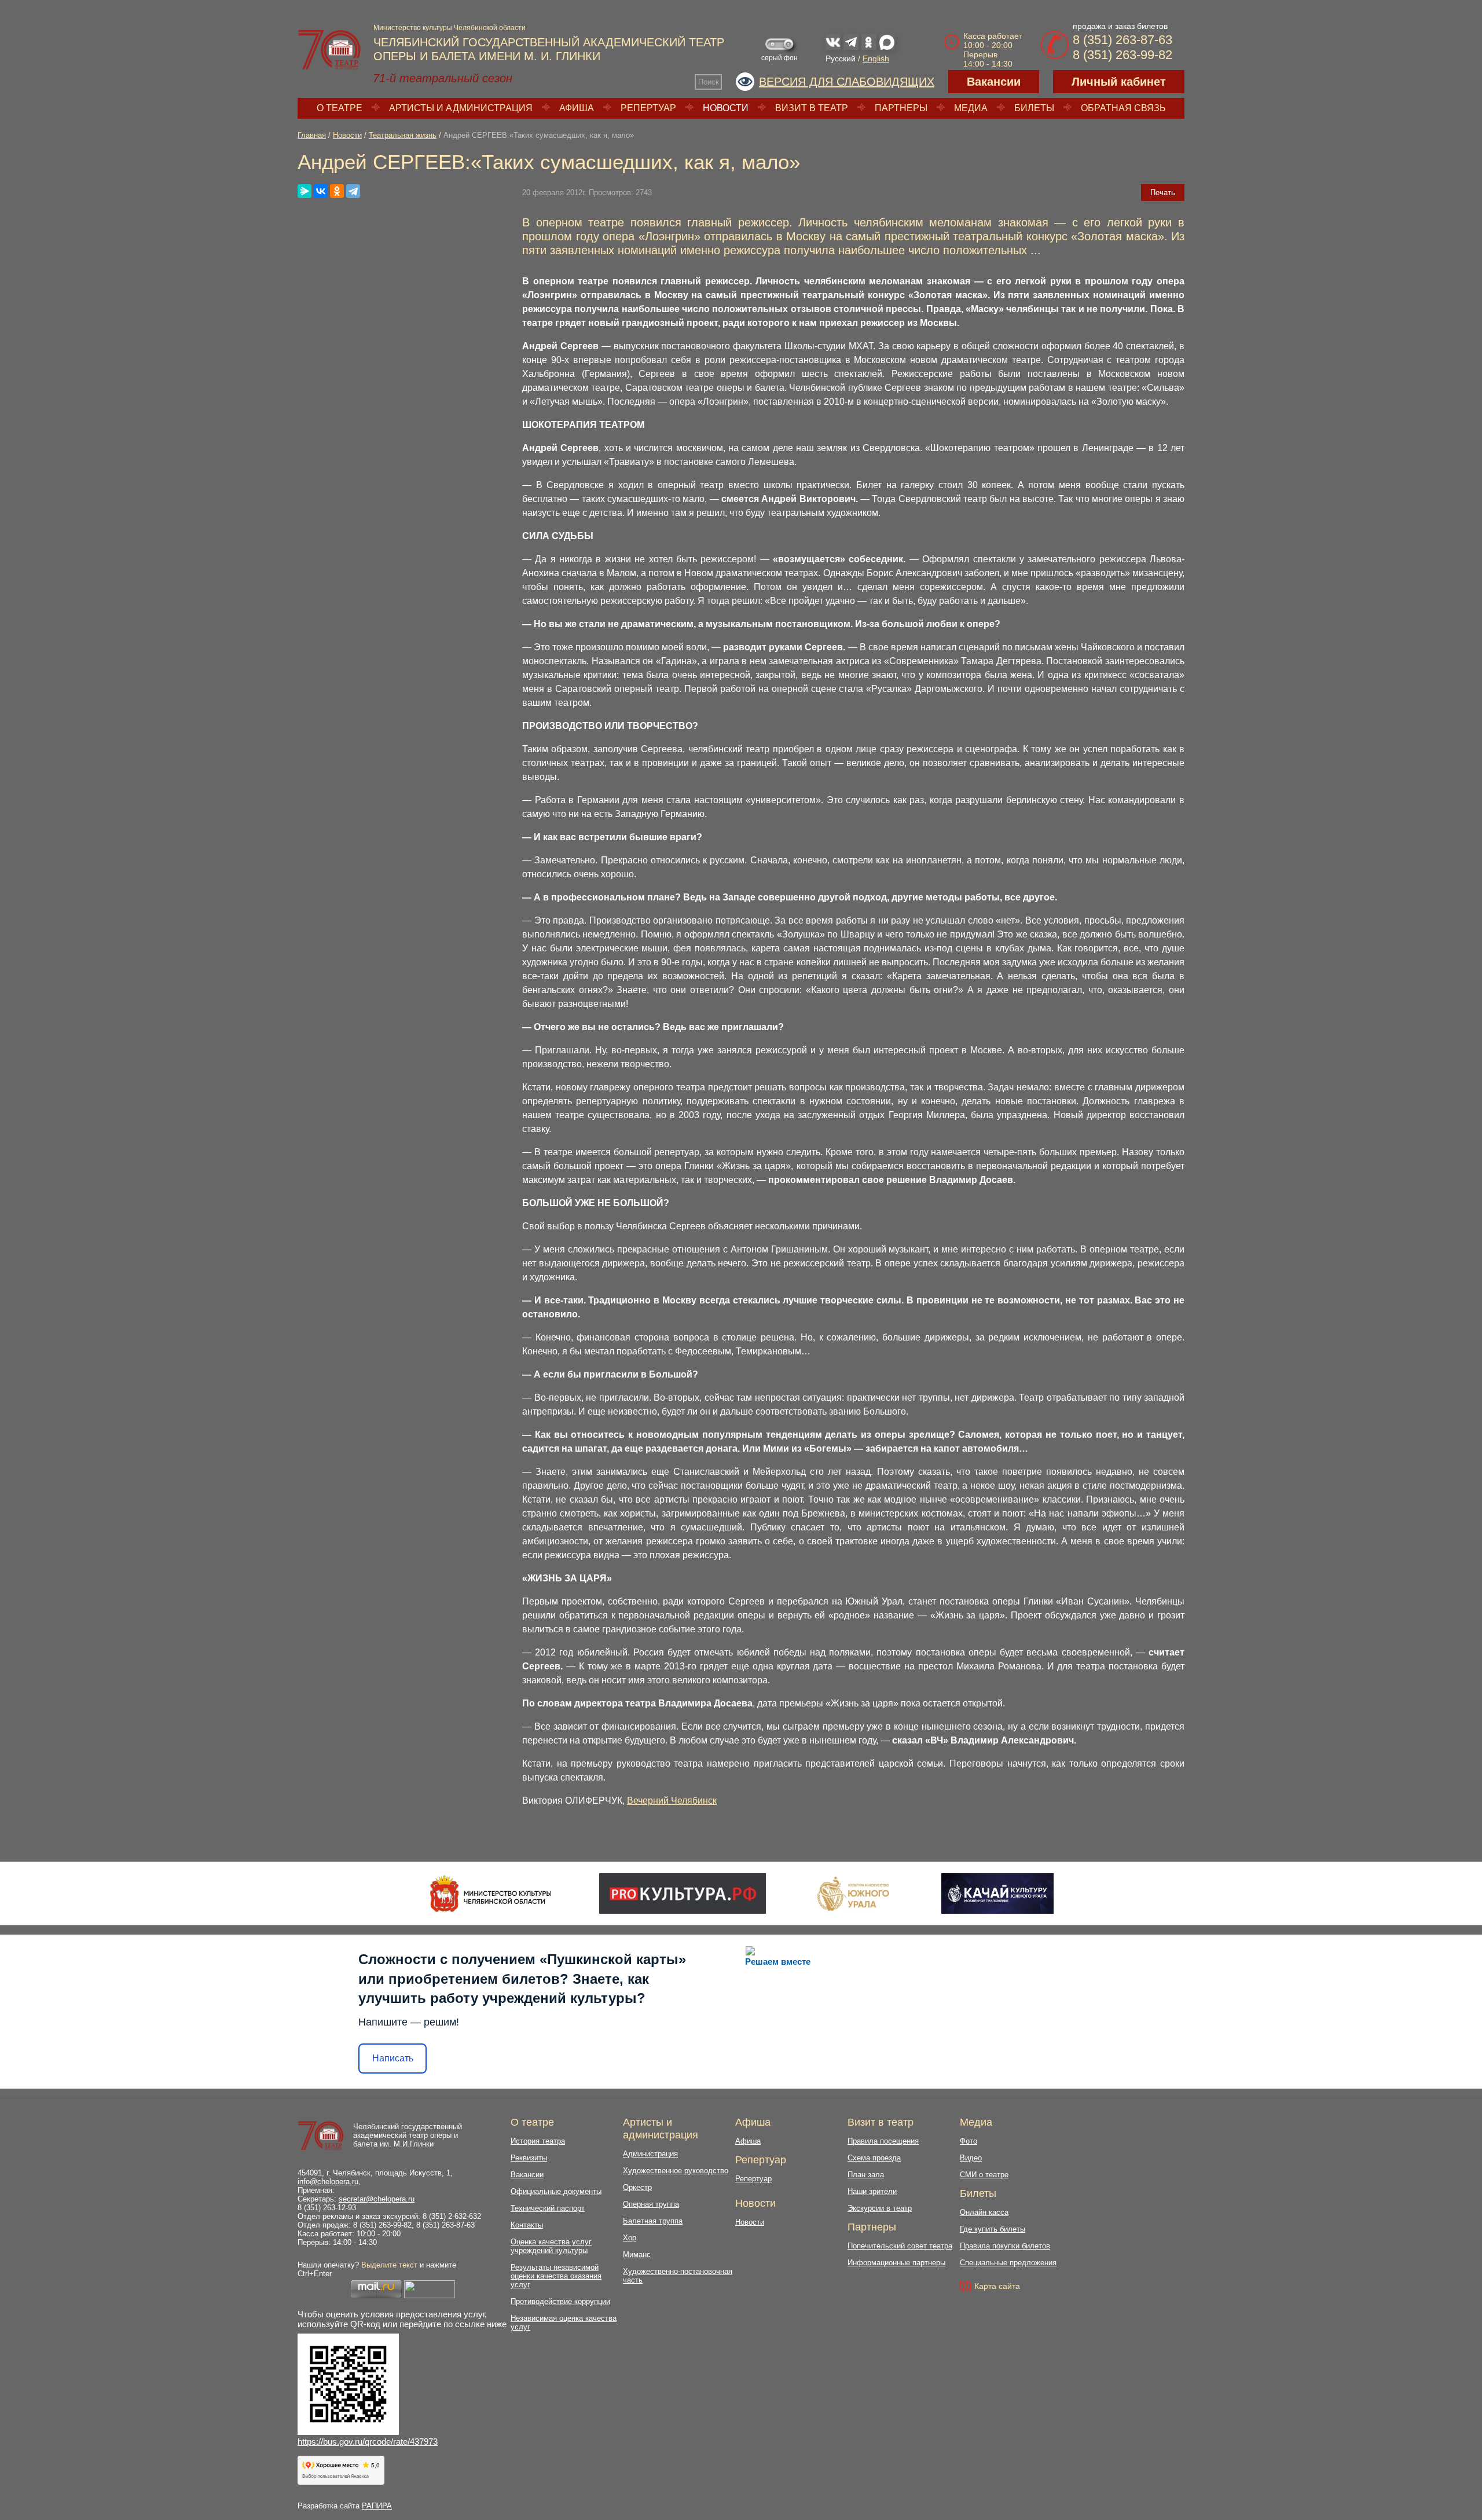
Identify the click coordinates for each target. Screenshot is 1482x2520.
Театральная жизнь (403, 135)
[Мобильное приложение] (997, 1893)
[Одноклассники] (337, 191)
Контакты (527, 2225)
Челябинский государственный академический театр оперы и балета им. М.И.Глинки (408, 2135)
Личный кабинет (1119, 82)
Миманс (637, 2255)
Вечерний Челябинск (672, 1801)
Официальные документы (556, 2191)
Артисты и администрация (461, 108)
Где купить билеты (993, 2229)
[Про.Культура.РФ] (683, 1893)
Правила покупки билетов (1005, 2246)
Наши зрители (872, 2191)
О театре (340, 108)
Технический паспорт (548, 2208)
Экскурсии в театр (880, 2208)
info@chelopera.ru (328, 2182)
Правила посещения (883, 2141)
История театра (538, 2141)
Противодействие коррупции (560, 2301)
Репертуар (648, 108)
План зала (866, 2175)
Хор (630, 2238)
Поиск (709, 82)
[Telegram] (353, 191)
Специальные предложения (1008, 2263)
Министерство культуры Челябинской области (450, 28)
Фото (969, 2141)
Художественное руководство (676, 2171)
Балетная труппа (653, 2221)
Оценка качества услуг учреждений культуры (551, 2246)
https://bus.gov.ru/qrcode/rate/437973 (368, 2442)
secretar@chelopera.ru (377, 2199)
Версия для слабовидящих (847, 82)
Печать (1163, 193)
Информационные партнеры (896, 2263)
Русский (841, 58)
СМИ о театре (984, 2175)
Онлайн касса (984, 2212)
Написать (393, 2058)
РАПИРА (377, 2506)
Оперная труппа (651, 2204)
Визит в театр (812, 108)
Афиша (577, 108)
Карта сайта (997, 2286)
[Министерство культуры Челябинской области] (491, 1893)
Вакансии (994, 82)
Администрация (650, 2154)
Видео (971, 2158)
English (876, 58)
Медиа (971, 108)
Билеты (1034, 108)
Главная (312, 135)
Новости (726, 108)
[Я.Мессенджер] (305, 191)
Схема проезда (874, 2158)
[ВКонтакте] (321, 191)
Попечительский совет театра (900, 2246)
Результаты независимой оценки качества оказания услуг (556, 2276)
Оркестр (637, 2187)
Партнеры (901, 108)
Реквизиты (529, 2158)
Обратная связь (1123, 108)
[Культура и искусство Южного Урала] (854, 1893)
